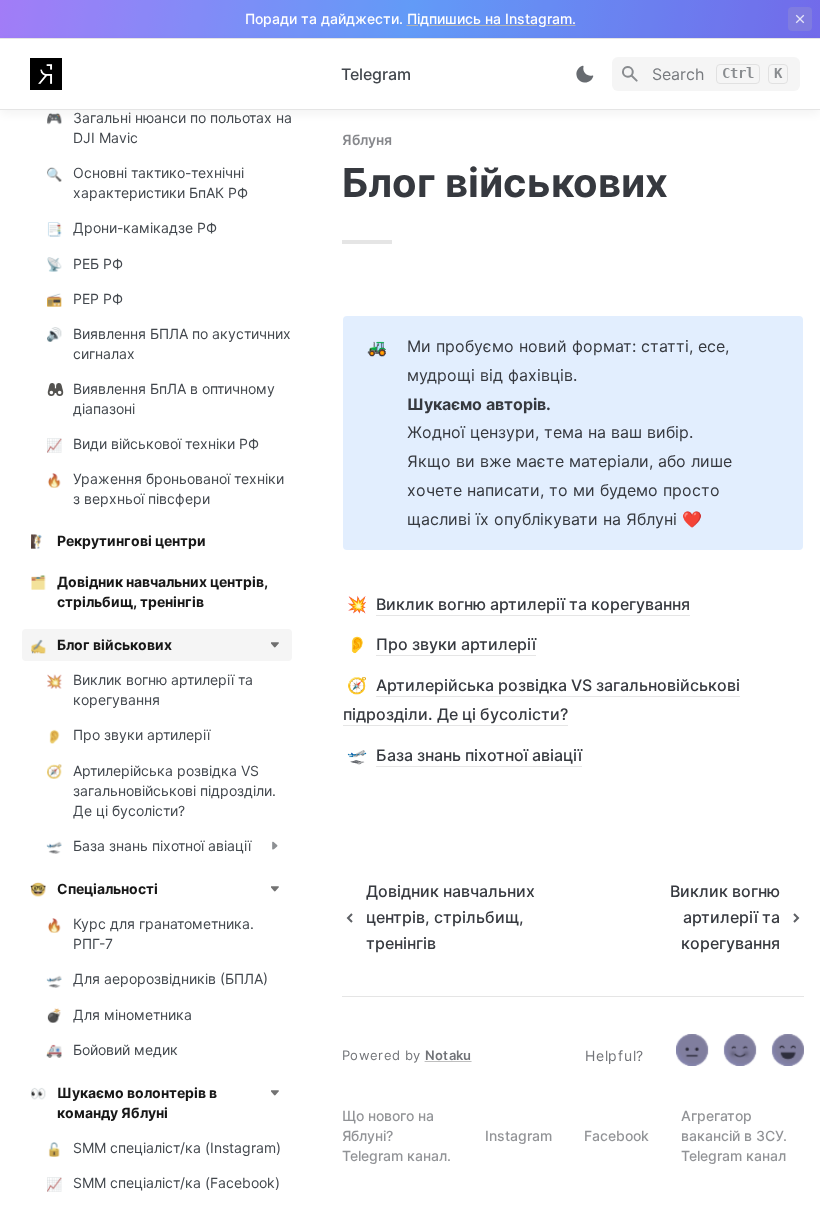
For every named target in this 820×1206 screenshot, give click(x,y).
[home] (169, 74)
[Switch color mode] (585, 74)
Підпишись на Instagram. (491, 18)
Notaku (448, 1055)
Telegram (376, 74)
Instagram (518, 1135)
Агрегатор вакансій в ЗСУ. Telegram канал (734, 1135)
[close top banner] (800, 19)
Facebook (616, 1135)
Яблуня (367, 139)
